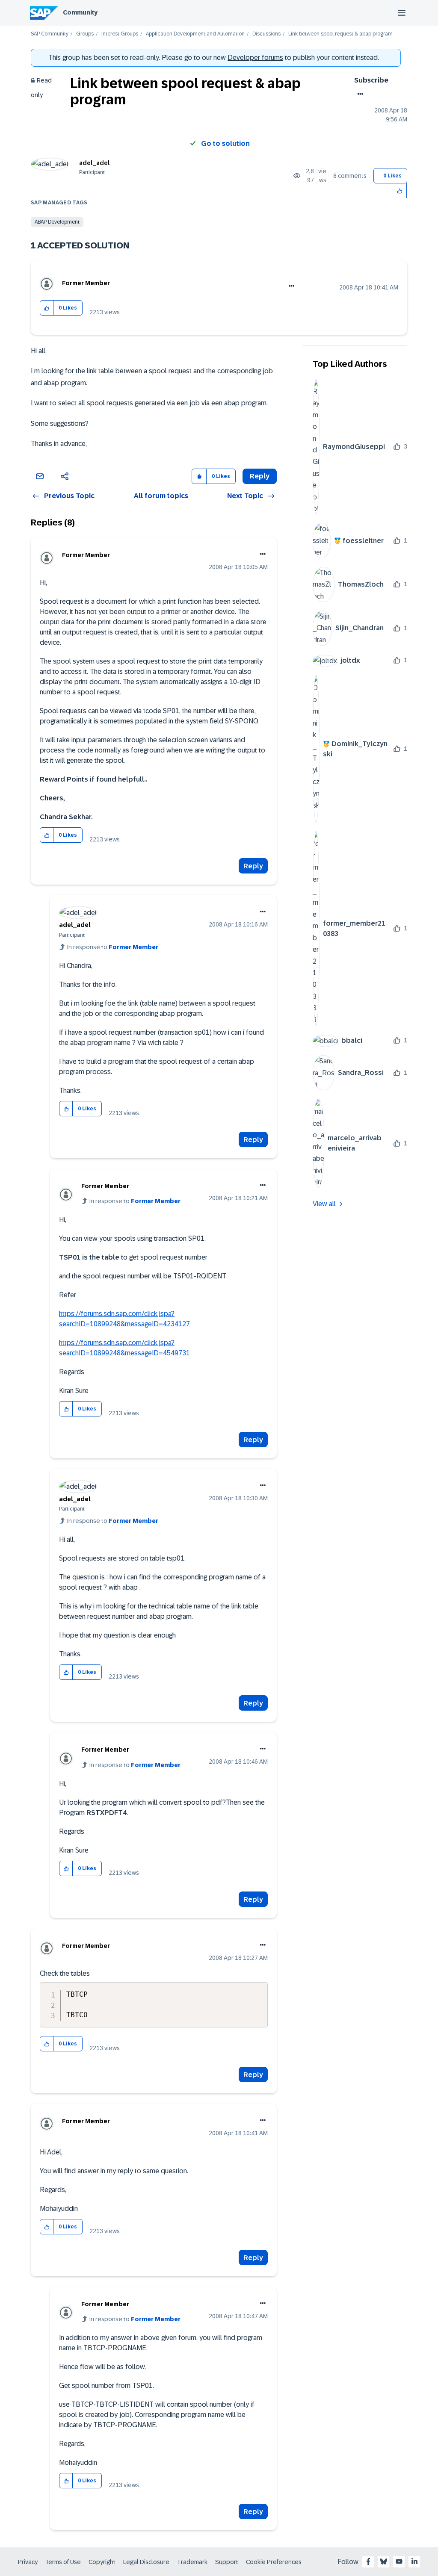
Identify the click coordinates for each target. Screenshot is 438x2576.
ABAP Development (57, 222)
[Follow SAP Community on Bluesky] (384, 2561)
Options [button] (359, 94)
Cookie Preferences (274, 2562)
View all (324, 1204)
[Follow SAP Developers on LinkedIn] (414, 2561)
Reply (253, 866)
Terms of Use (63, 2562)
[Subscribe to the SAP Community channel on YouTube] (399, 2561)
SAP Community (50, 34)
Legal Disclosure (146, 2562)
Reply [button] (260, 476)
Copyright (102, 2562)
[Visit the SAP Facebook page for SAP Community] (368, 2561)
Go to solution (225, 143)
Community (80, 12)
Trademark (192, 2562)
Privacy (28, 2562)
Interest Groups (120, 34)
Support (227, 2562)
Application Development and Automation (195, 34)
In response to (113, 947)
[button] (400, 190)
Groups (85, 34)
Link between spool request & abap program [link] (340, 34)
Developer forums (255, 58)
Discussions (266, 34)
